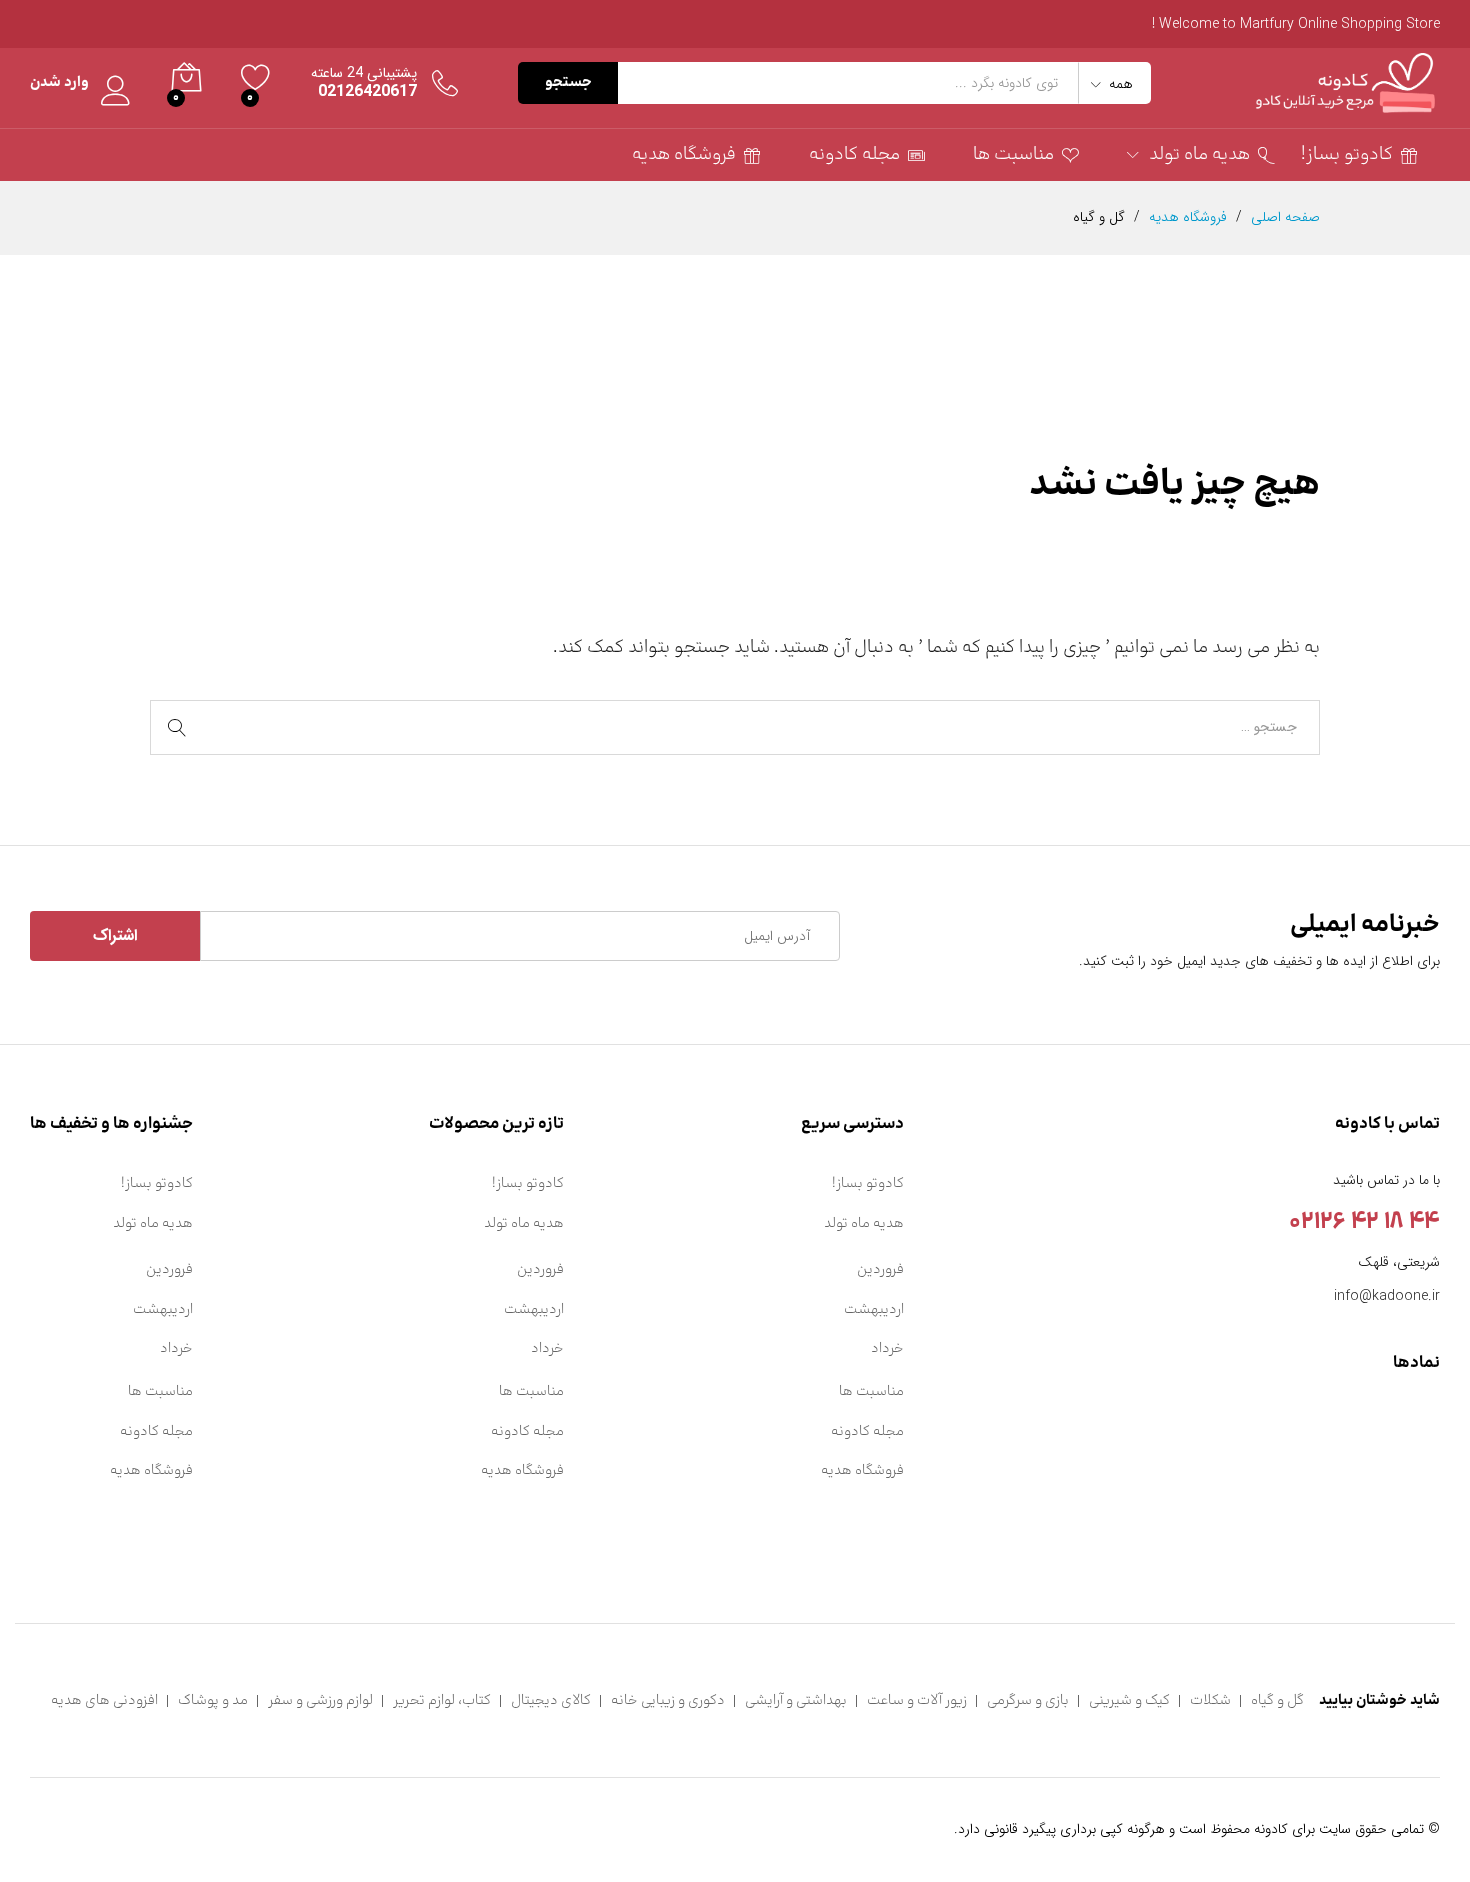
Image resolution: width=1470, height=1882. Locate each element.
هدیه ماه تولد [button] (1199, 155)
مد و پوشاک (213, 1700)
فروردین (880, 1269)
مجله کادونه (854, 155)
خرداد (887, 1348)
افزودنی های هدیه (104, 1700)
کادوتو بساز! (1347, 155)
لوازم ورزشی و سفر (320, 1700)
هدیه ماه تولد (864, 1223)
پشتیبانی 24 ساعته (364, 73)
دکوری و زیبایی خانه (668, 1700)
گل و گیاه (1277, 1700)
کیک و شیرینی (1129, 1700)
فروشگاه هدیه (684, 155)
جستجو (568, 82)
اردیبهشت (874, 1309)
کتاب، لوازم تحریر (442, 1700)
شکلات (1210, 1700)
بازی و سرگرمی (1028, 1700)
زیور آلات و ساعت (917, 1700)
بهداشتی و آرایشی (796, 1700)
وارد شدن (59, 83)
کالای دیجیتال (551, 1700)
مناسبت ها (1013, 155)
